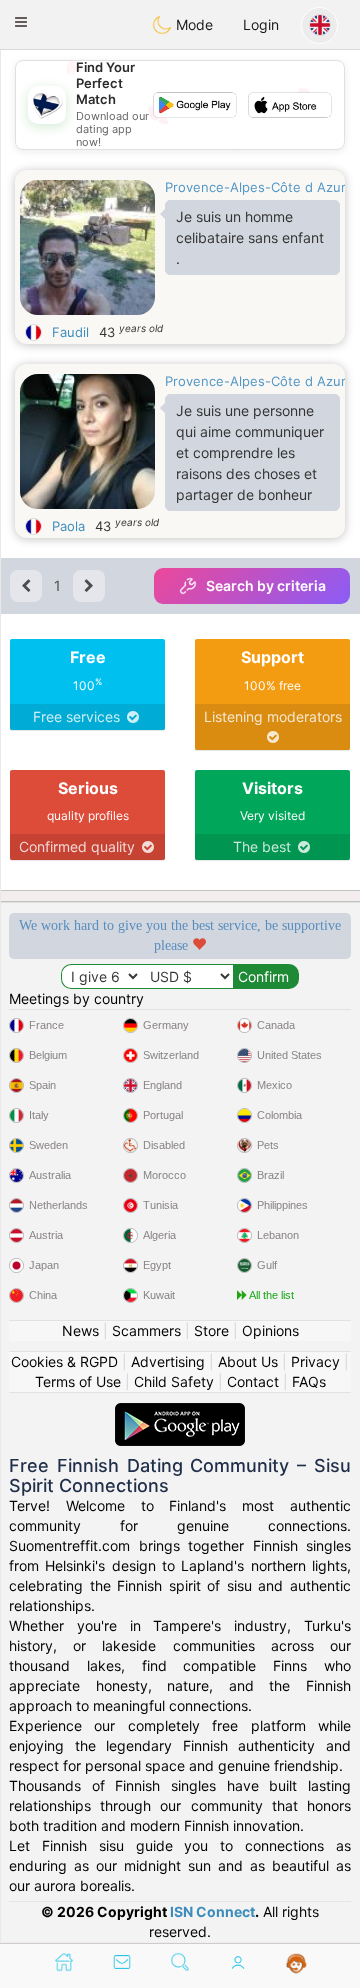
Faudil (70, 332)
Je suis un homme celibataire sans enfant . (250, 237)
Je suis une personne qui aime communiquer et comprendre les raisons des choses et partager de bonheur (250, 452)
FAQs (309, 1381)
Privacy (315, 1361)
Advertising (168, 1361)
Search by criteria (266, 585)
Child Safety (174, 1381)
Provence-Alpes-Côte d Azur (255, 187)
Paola (68, 526)
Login (261, 24)
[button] (21, 22)
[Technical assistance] (296, 1964)
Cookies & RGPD (64, 1361)
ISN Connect (212, 1911)
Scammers (146, 1330)
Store (211, 1330)
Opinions (270, 1330)
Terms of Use (78, 1381)
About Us (248, 1361)
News (80, 1330)
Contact (253, 1381)
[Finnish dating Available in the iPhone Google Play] (180, 1412)
